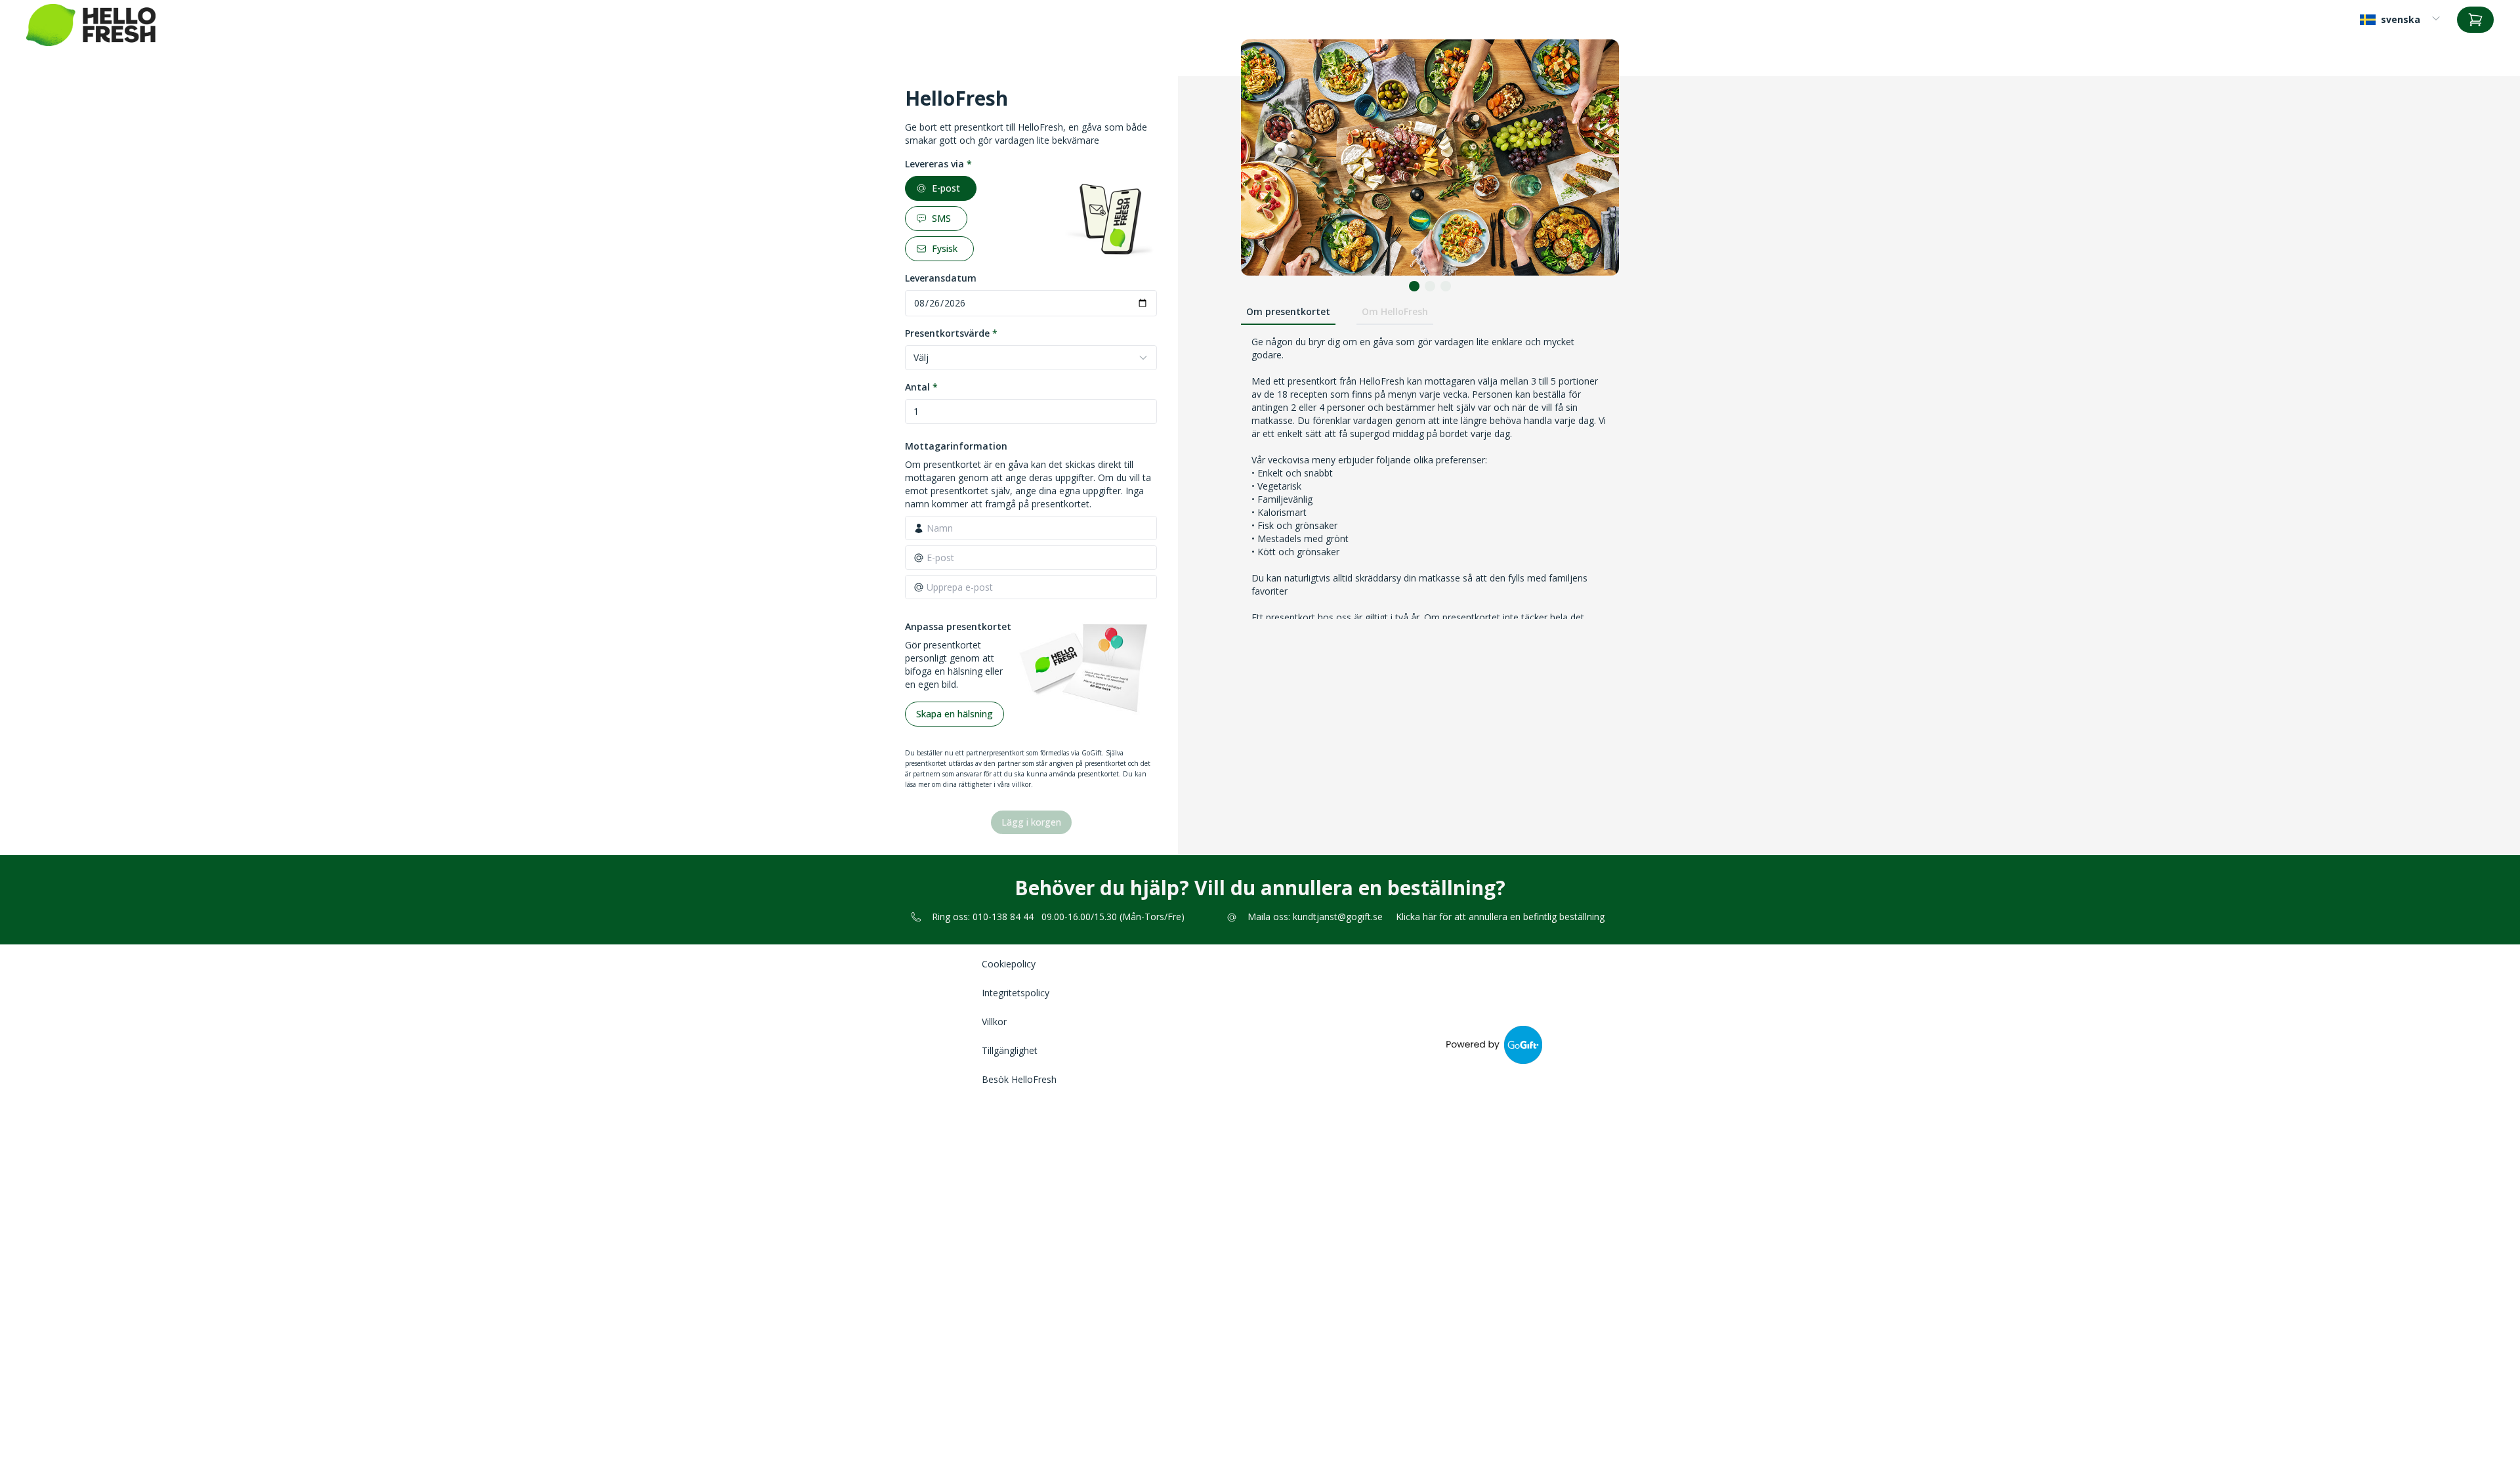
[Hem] (91, 25)
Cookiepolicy (1009, 964)
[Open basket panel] (2475, 20)
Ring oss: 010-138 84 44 (983, 917)
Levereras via (938, 164)
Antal (921, 387)
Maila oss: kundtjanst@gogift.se (1315, 917)
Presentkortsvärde (951, 333)
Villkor (994, 1022)
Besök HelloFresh (1019, 1079)
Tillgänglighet (1010, 1050)
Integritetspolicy (1016, 993)
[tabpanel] (1430, 539)
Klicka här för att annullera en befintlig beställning (1500, 917)
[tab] (1288, 312)
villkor (1021, 784)
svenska (2401, 19)
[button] (1414, 286)
